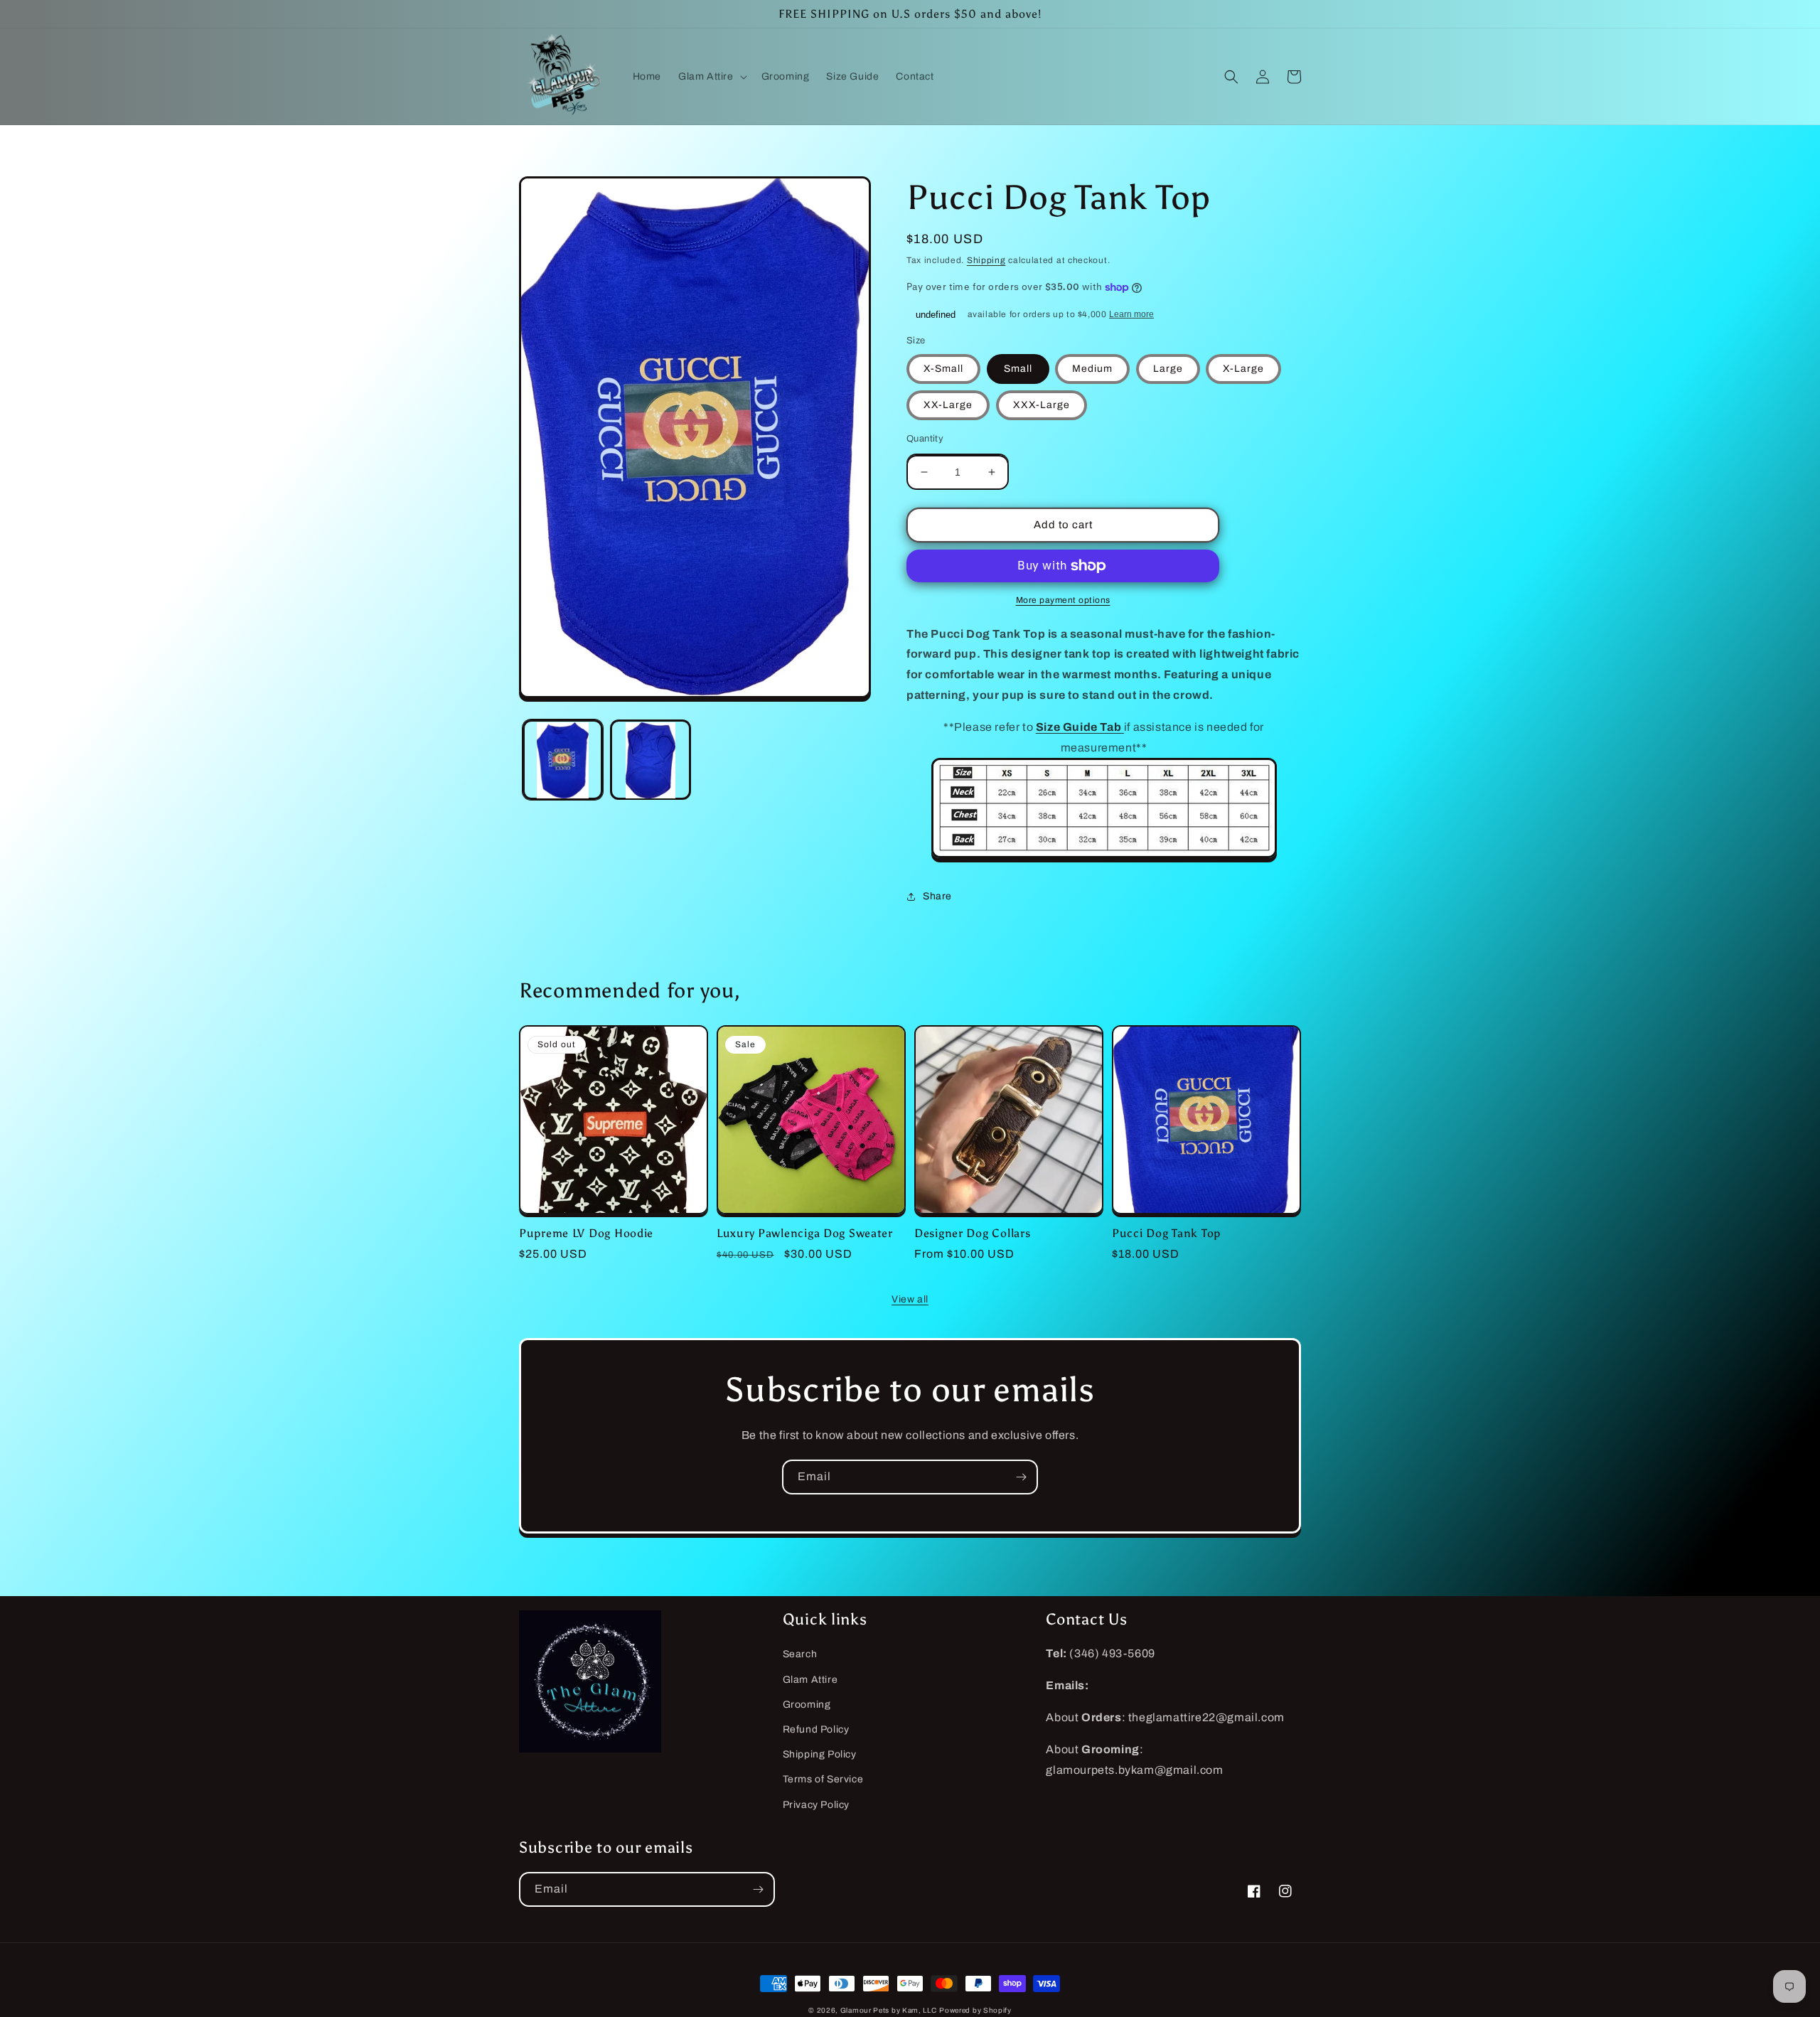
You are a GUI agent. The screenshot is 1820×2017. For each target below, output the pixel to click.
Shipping (986, 260)
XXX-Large (1042, 405)
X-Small (943, 369)
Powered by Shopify (975, 2010)
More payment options (1063, 600)
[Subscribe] (1021, 1477)
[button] (711, 77)
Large (1168, 369)
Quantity (925, 439)
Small (1018, 369)
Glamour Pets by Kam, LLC (889, 2010)
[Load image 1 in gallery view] (563, 760)
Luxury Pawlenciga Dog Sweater (805, 1233)
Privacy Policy (816, 1805)
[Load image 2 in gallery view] (650, 760)
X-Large (1243, 369)
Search (800, 1654)
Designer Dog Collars (972, 1233)
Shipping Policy (820, 1754)
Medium (1092, 369)
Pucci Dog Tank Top (1166, 1233)
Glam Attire (810, 1680)
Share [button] (937, 896)
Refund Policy (816, 1729)
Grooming (807, 1705)
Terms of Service (823, 1779)
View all (910, 1299)
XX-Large (948, 405)
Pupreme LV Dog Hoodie (586, 1233)
